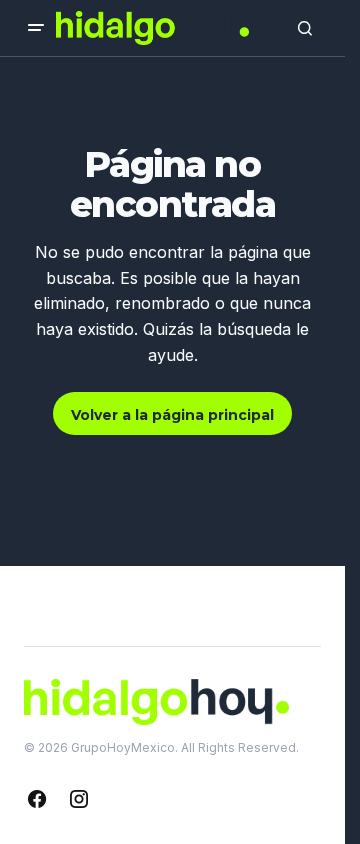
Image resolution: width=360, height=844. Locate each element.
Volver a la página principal (172, 415)
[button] (36, 28)
